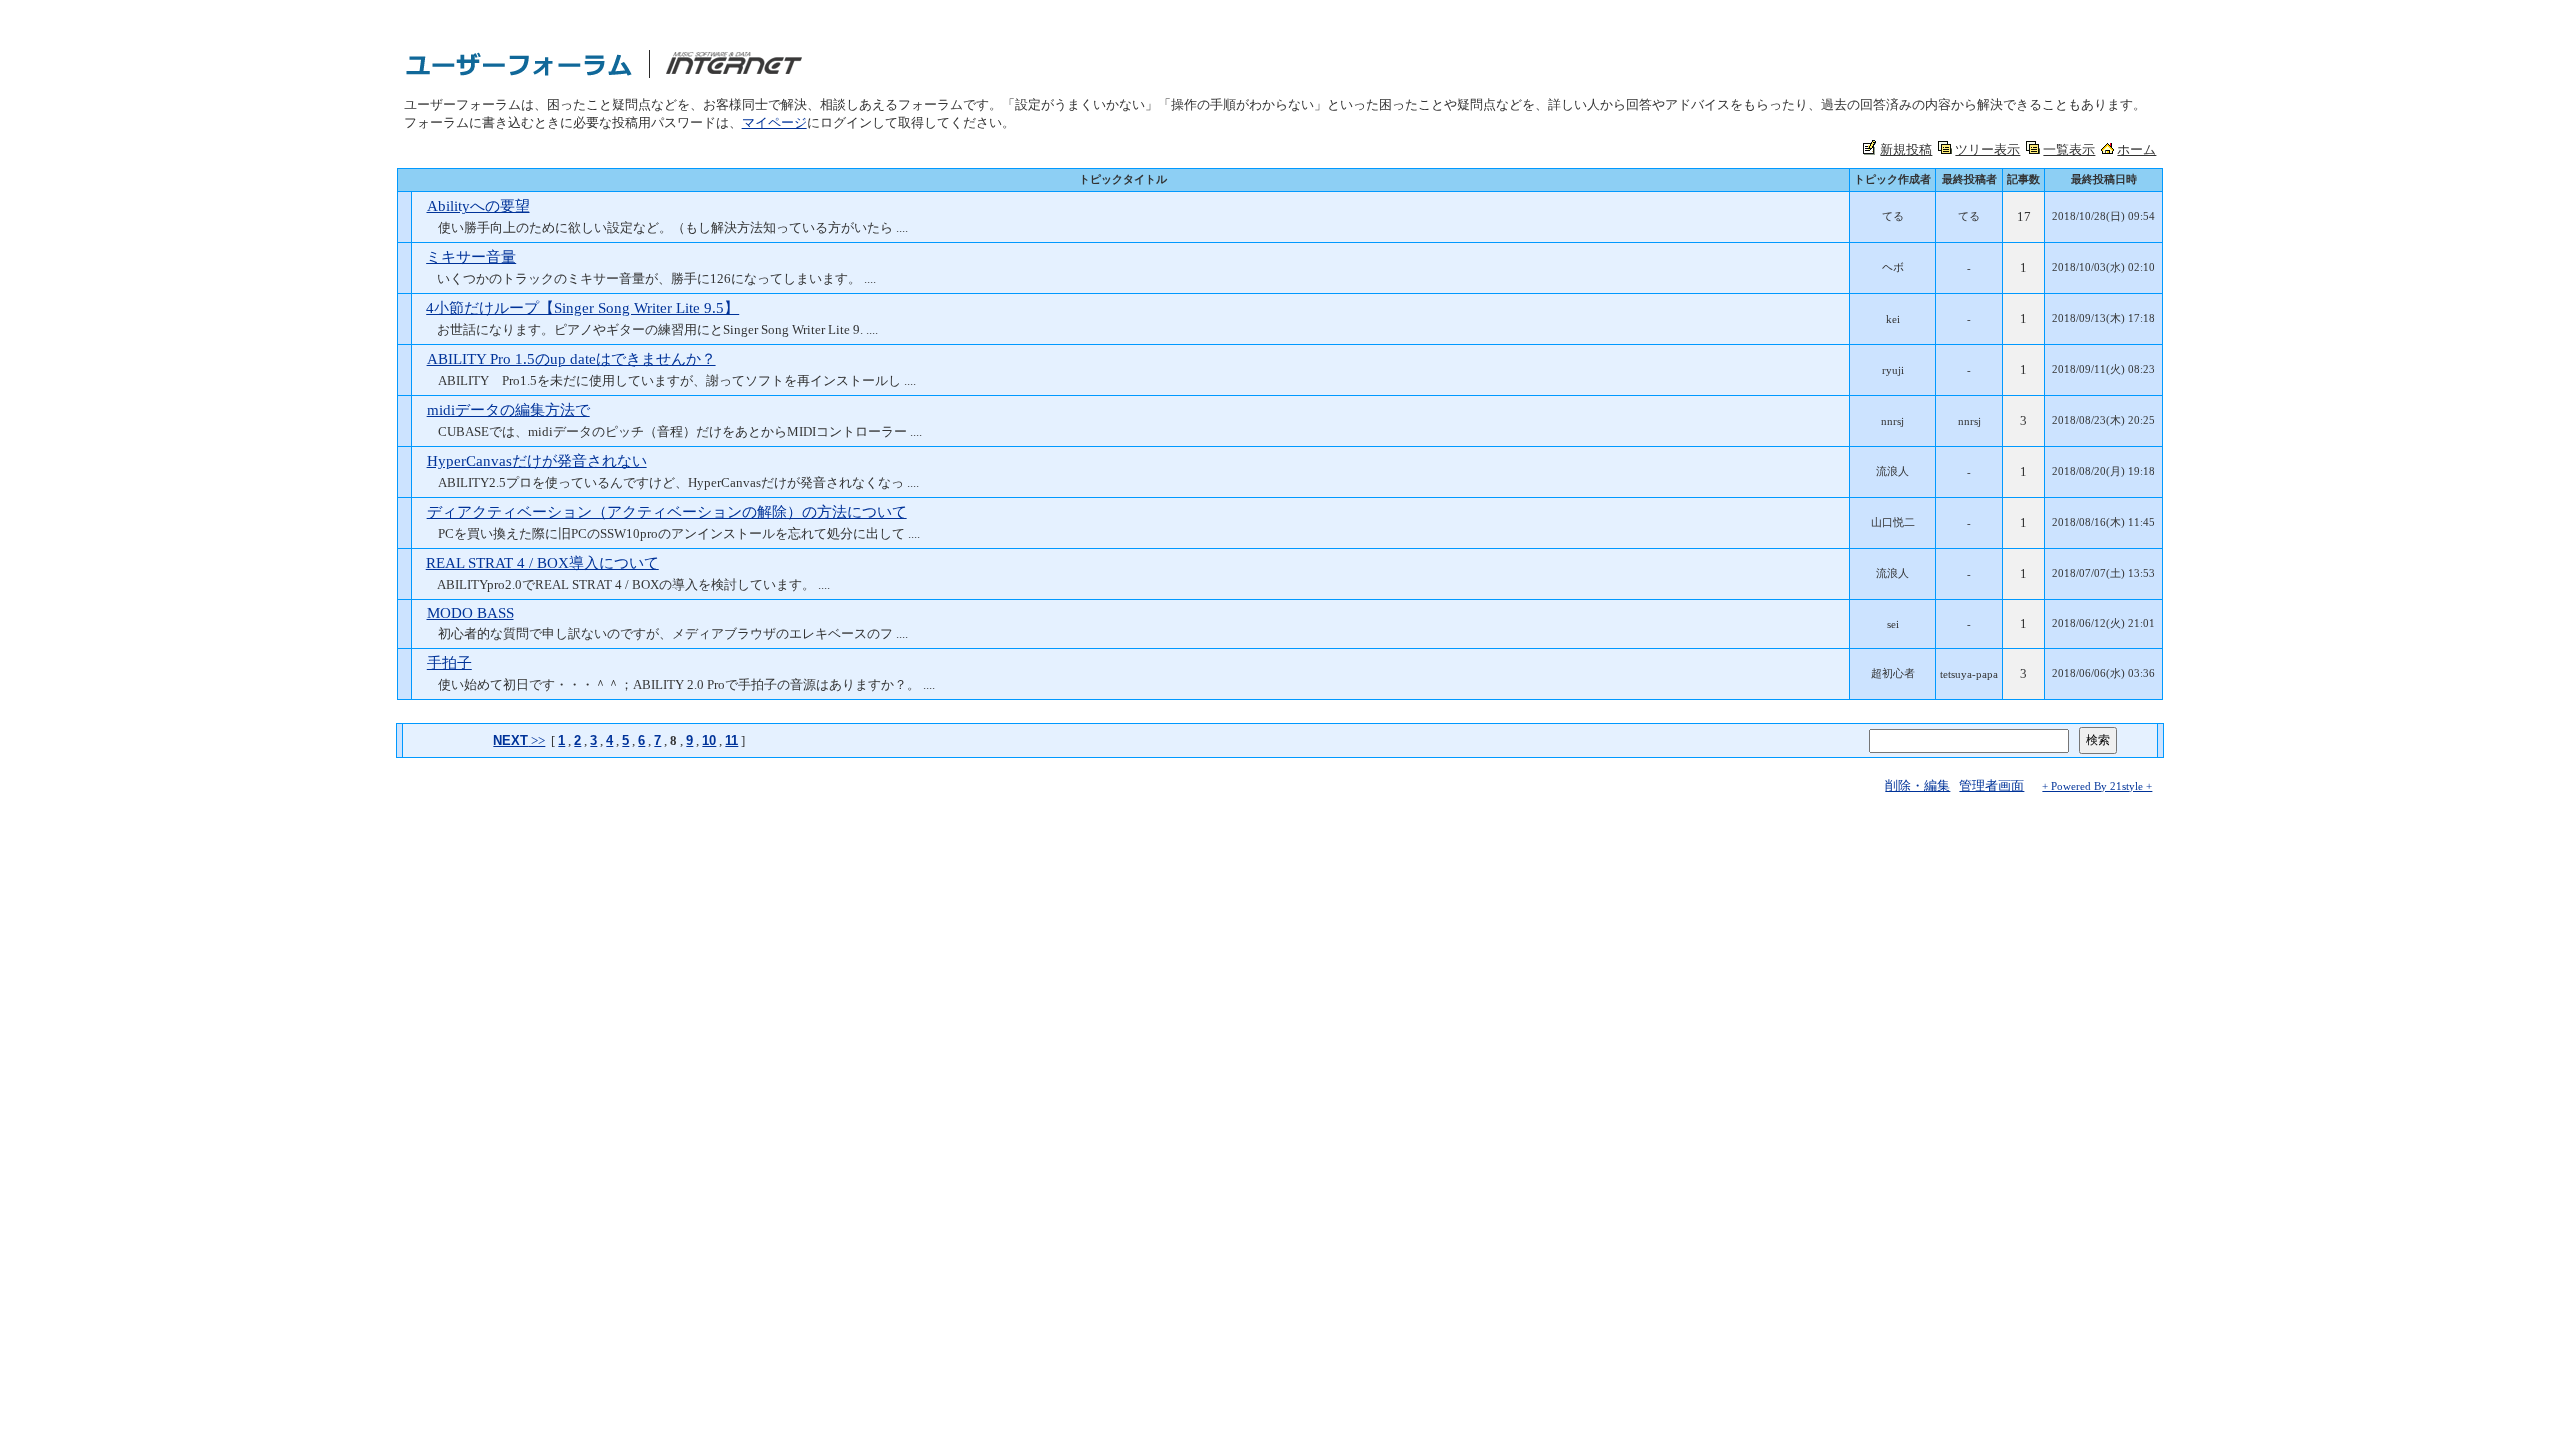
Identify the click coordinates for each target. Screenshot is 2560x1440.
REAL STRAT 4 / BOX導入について (542, 563)
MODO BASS (470, 613)
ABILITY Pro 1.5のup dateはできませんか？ (571, 359)
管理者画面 (1991, 785)
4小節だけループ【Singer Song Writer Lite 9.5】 (582, 308)
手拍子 (449, 663)
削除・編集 (1917, 785)
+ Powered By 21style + (2097, 786)
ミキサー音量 (471, 257)
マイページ (774, 122)
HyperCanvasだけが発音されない (537, 461)
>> (519, 740)
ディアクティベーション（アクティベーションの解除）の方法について (667, 512)
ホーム (2136, 149)
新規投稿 (1906, 149)
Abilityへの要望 (478, 206)
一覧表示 (2069, 149)
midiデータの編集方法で (508, 410)
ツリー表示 (1987, 149)
